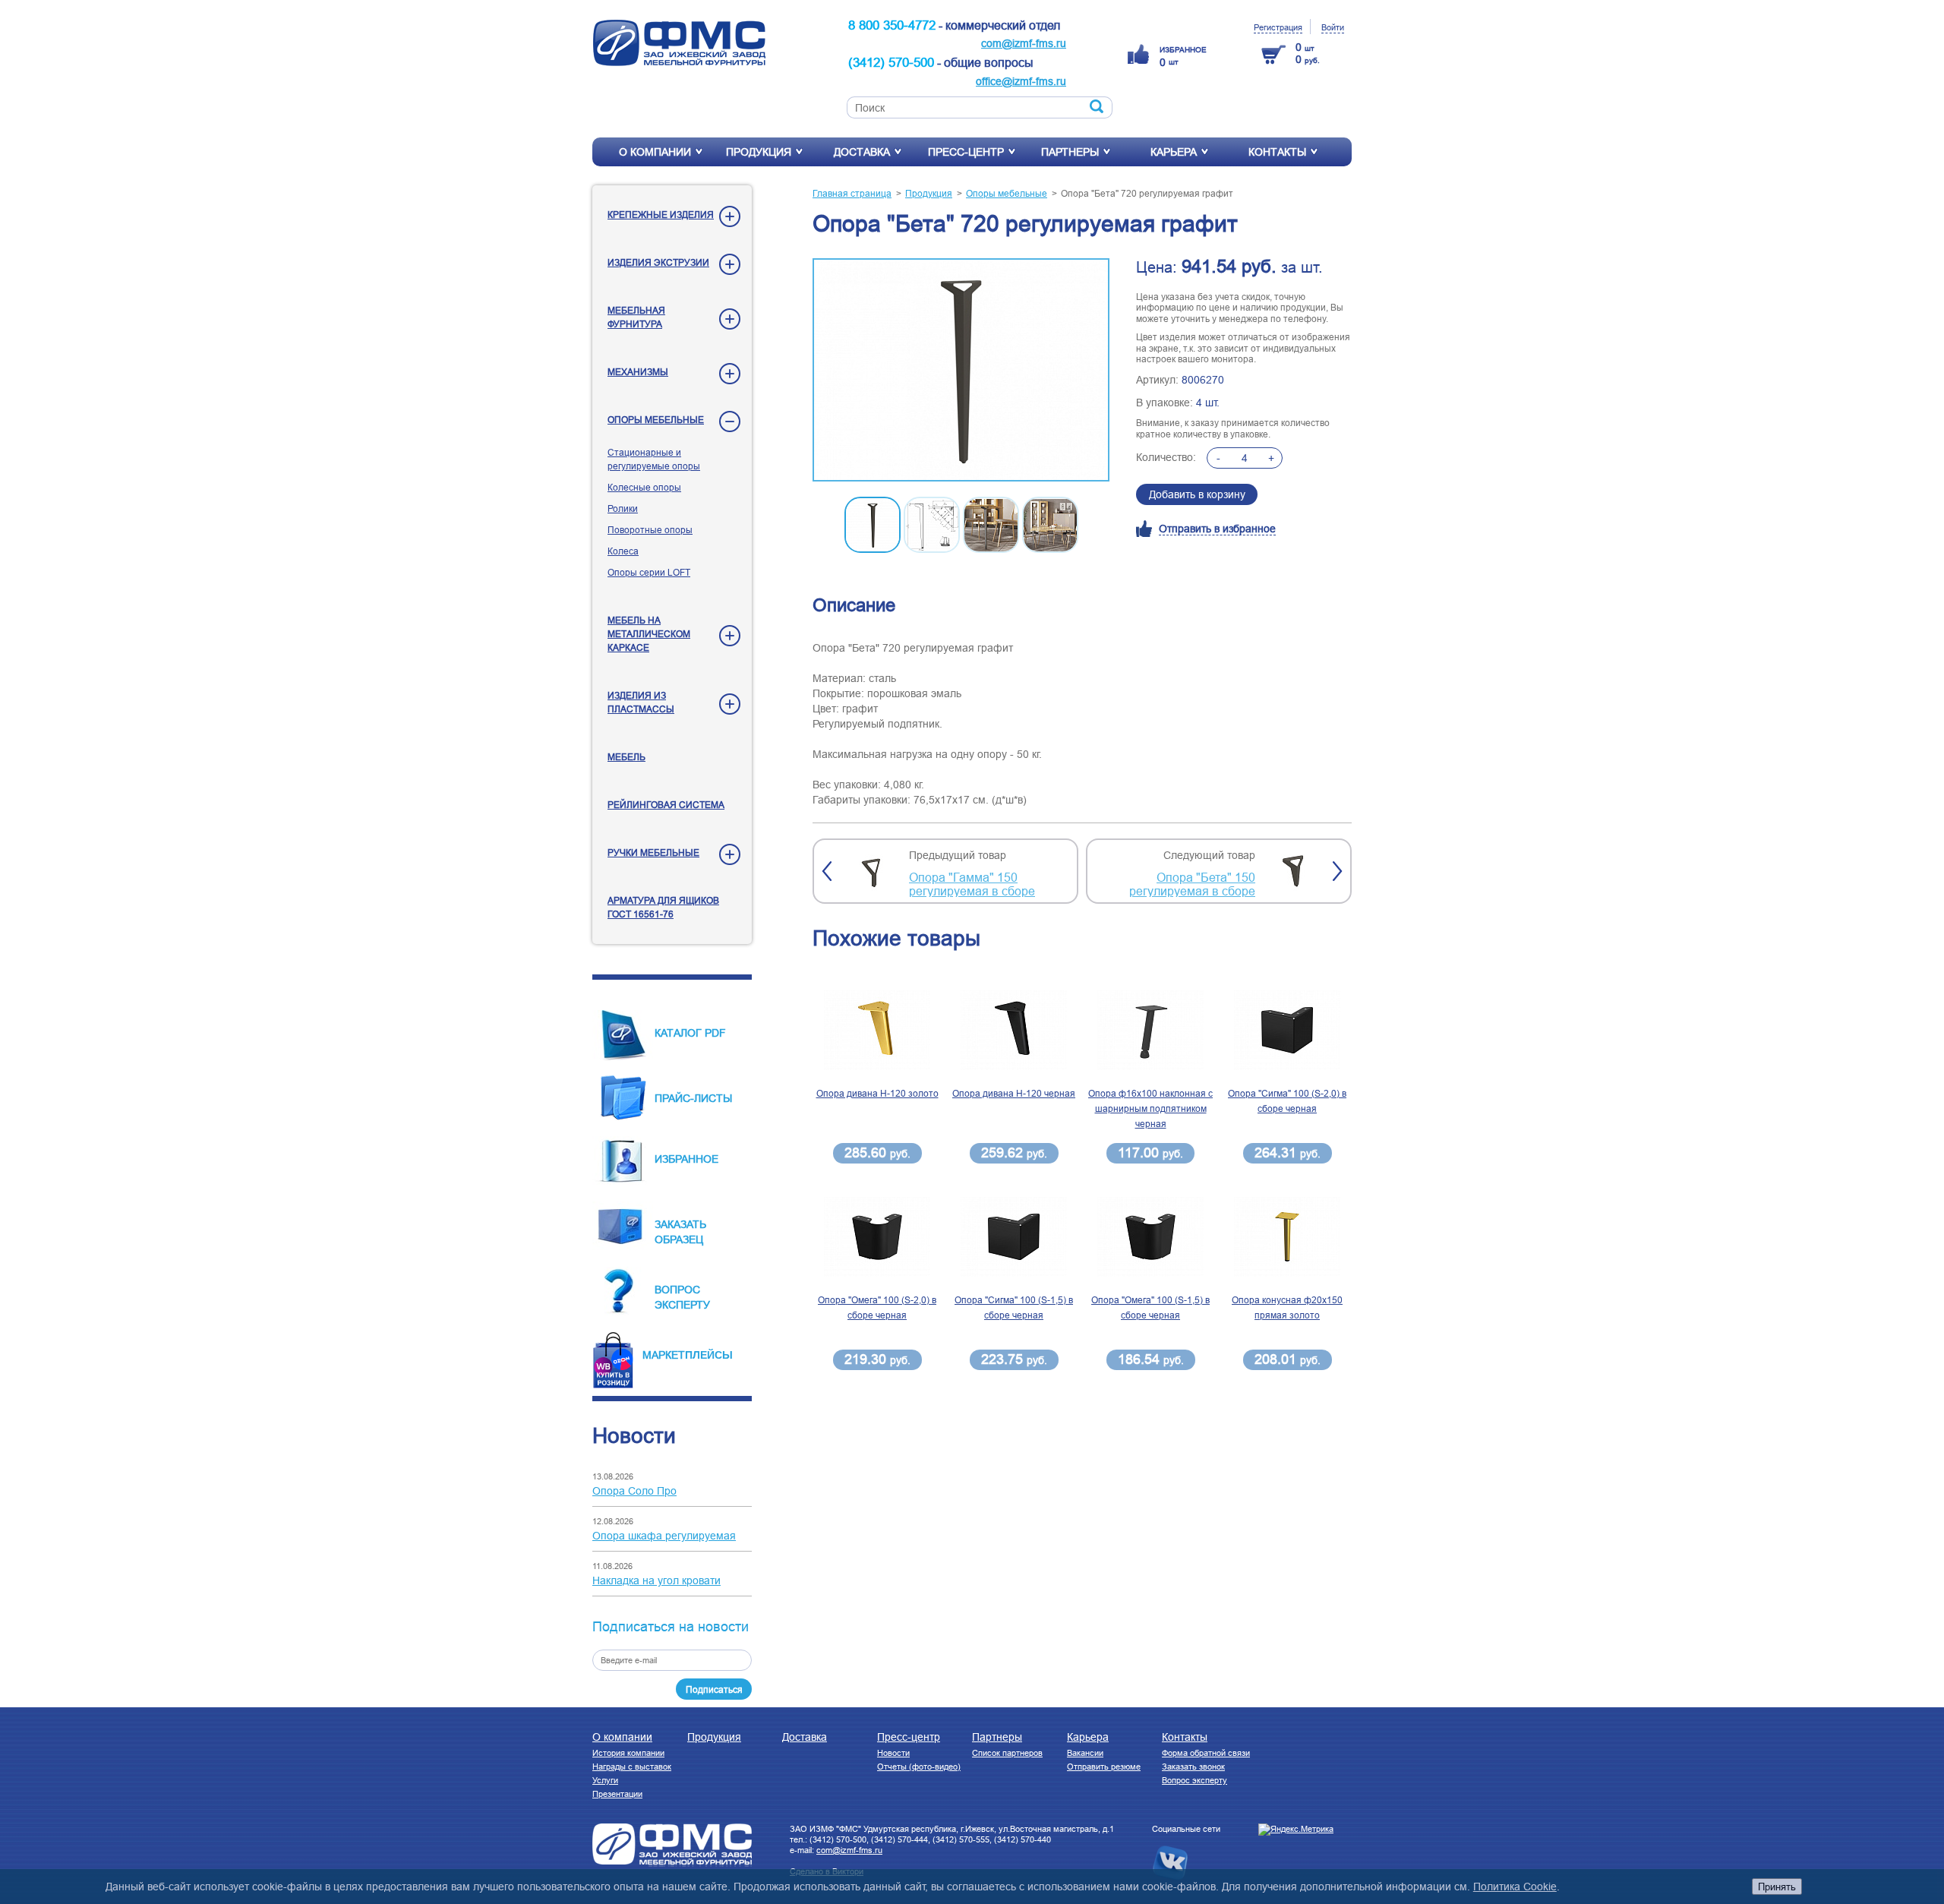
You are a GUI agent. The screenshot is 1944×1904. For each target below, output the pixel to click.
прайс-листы (693, 1098)
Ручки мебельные (653, 853)
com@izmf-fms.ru (1024, 43)
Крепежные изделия (661, 215)
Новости (893, 1753)
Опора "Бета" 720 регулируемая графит (1147, 193)
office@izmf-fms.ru (1021, 81)
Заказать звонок (1193, 1767)
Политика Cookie (1515, 1887)
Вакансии (1085, 1753)
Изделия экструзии (658, 262)
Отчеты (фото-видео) (919, 1767)
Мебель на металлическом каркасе (649, 634)
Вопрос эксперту (1194, 1780)
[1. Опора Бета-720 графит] (961, 371)
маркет (664, 1355)
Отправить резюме (1104, 1767)
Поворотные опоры (650, 530)
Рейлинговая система (666, 805)
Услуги (605, 1780)
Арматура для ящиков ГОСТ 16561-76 (663, 907)
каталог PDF (690, 1033)
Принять (1777, 1887)
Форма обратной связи (1206, 1753)
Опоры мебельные (656, 420)
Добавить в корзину (1197, 494)
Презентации (617, 1794)
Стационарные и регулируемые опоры (654, 459)
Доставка (862, 152)
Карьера (1174, 152)
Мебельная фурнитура (636, 317)
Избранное (686, 1159)
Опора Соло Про (634, 1491)
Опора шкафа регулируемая (664, 1536)
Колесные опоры (644, 487)
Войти (1333, 27)
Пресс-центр (966, 152)
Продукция (759, 152)
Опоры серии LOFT (649, 572)
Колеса (623, 551)
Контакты (1277, 152)
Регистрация (1278, 27)
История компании (628, 1753)
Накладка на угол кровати (656, 1580)
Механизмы (638, 372)
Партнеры (1070, 152)
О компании (655, 152)
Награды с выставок (632, 1767)
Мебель (626, 757)
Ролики (623, 508)
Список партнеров (1007, 1753)
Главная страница (852, 193)
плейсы (709, 1354)
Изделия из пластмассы (641, 702)
